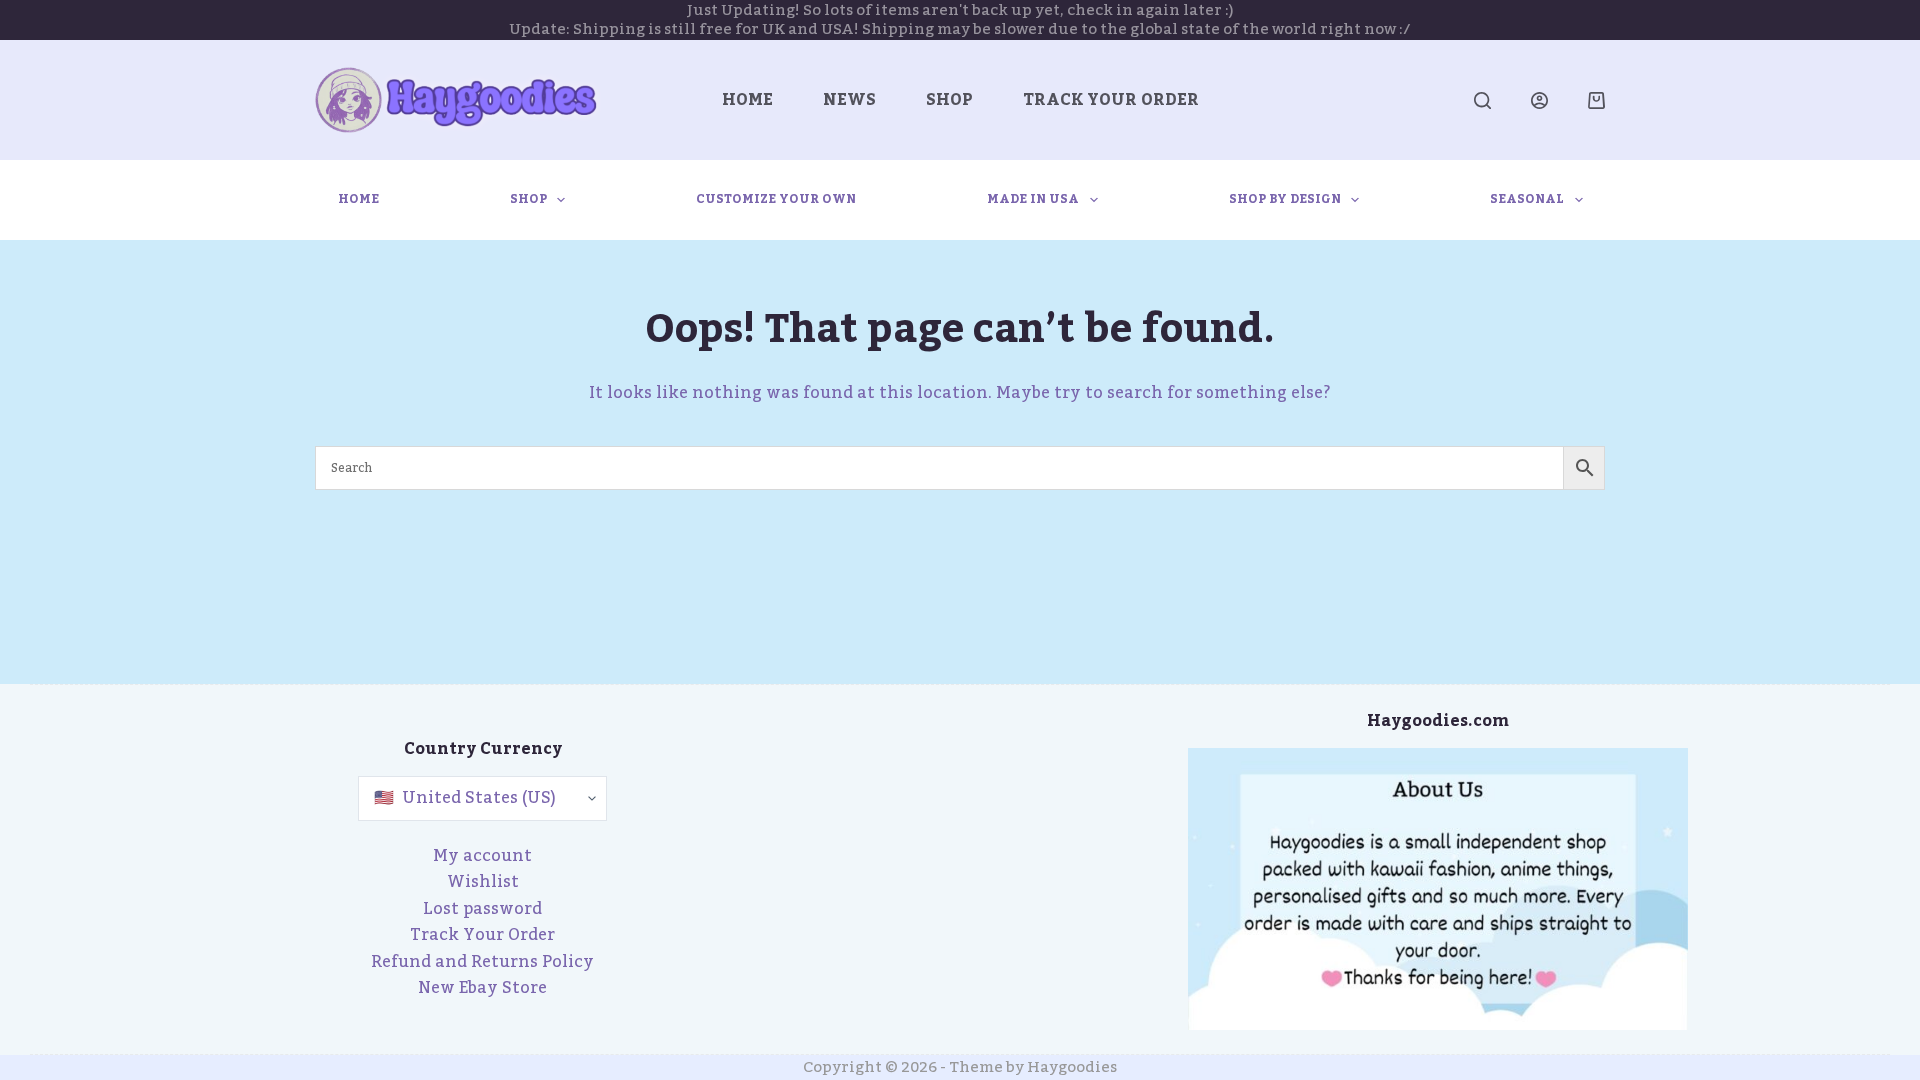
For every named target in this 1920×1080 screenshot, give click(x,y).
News (849, 100)
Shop (949, 100)
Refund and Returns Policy (482, 962)
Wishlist (483, 882)
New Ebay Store (482, 988)
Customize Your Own (776, 199)
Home (747, 100)
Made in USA (1033, 199)
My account (482, 856)
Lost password (482, 909)
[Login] (1539, 100)
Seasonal (1527, 199)
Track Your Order (1111, 100)
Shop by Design (1285, 199)
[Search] (1482, 100)
